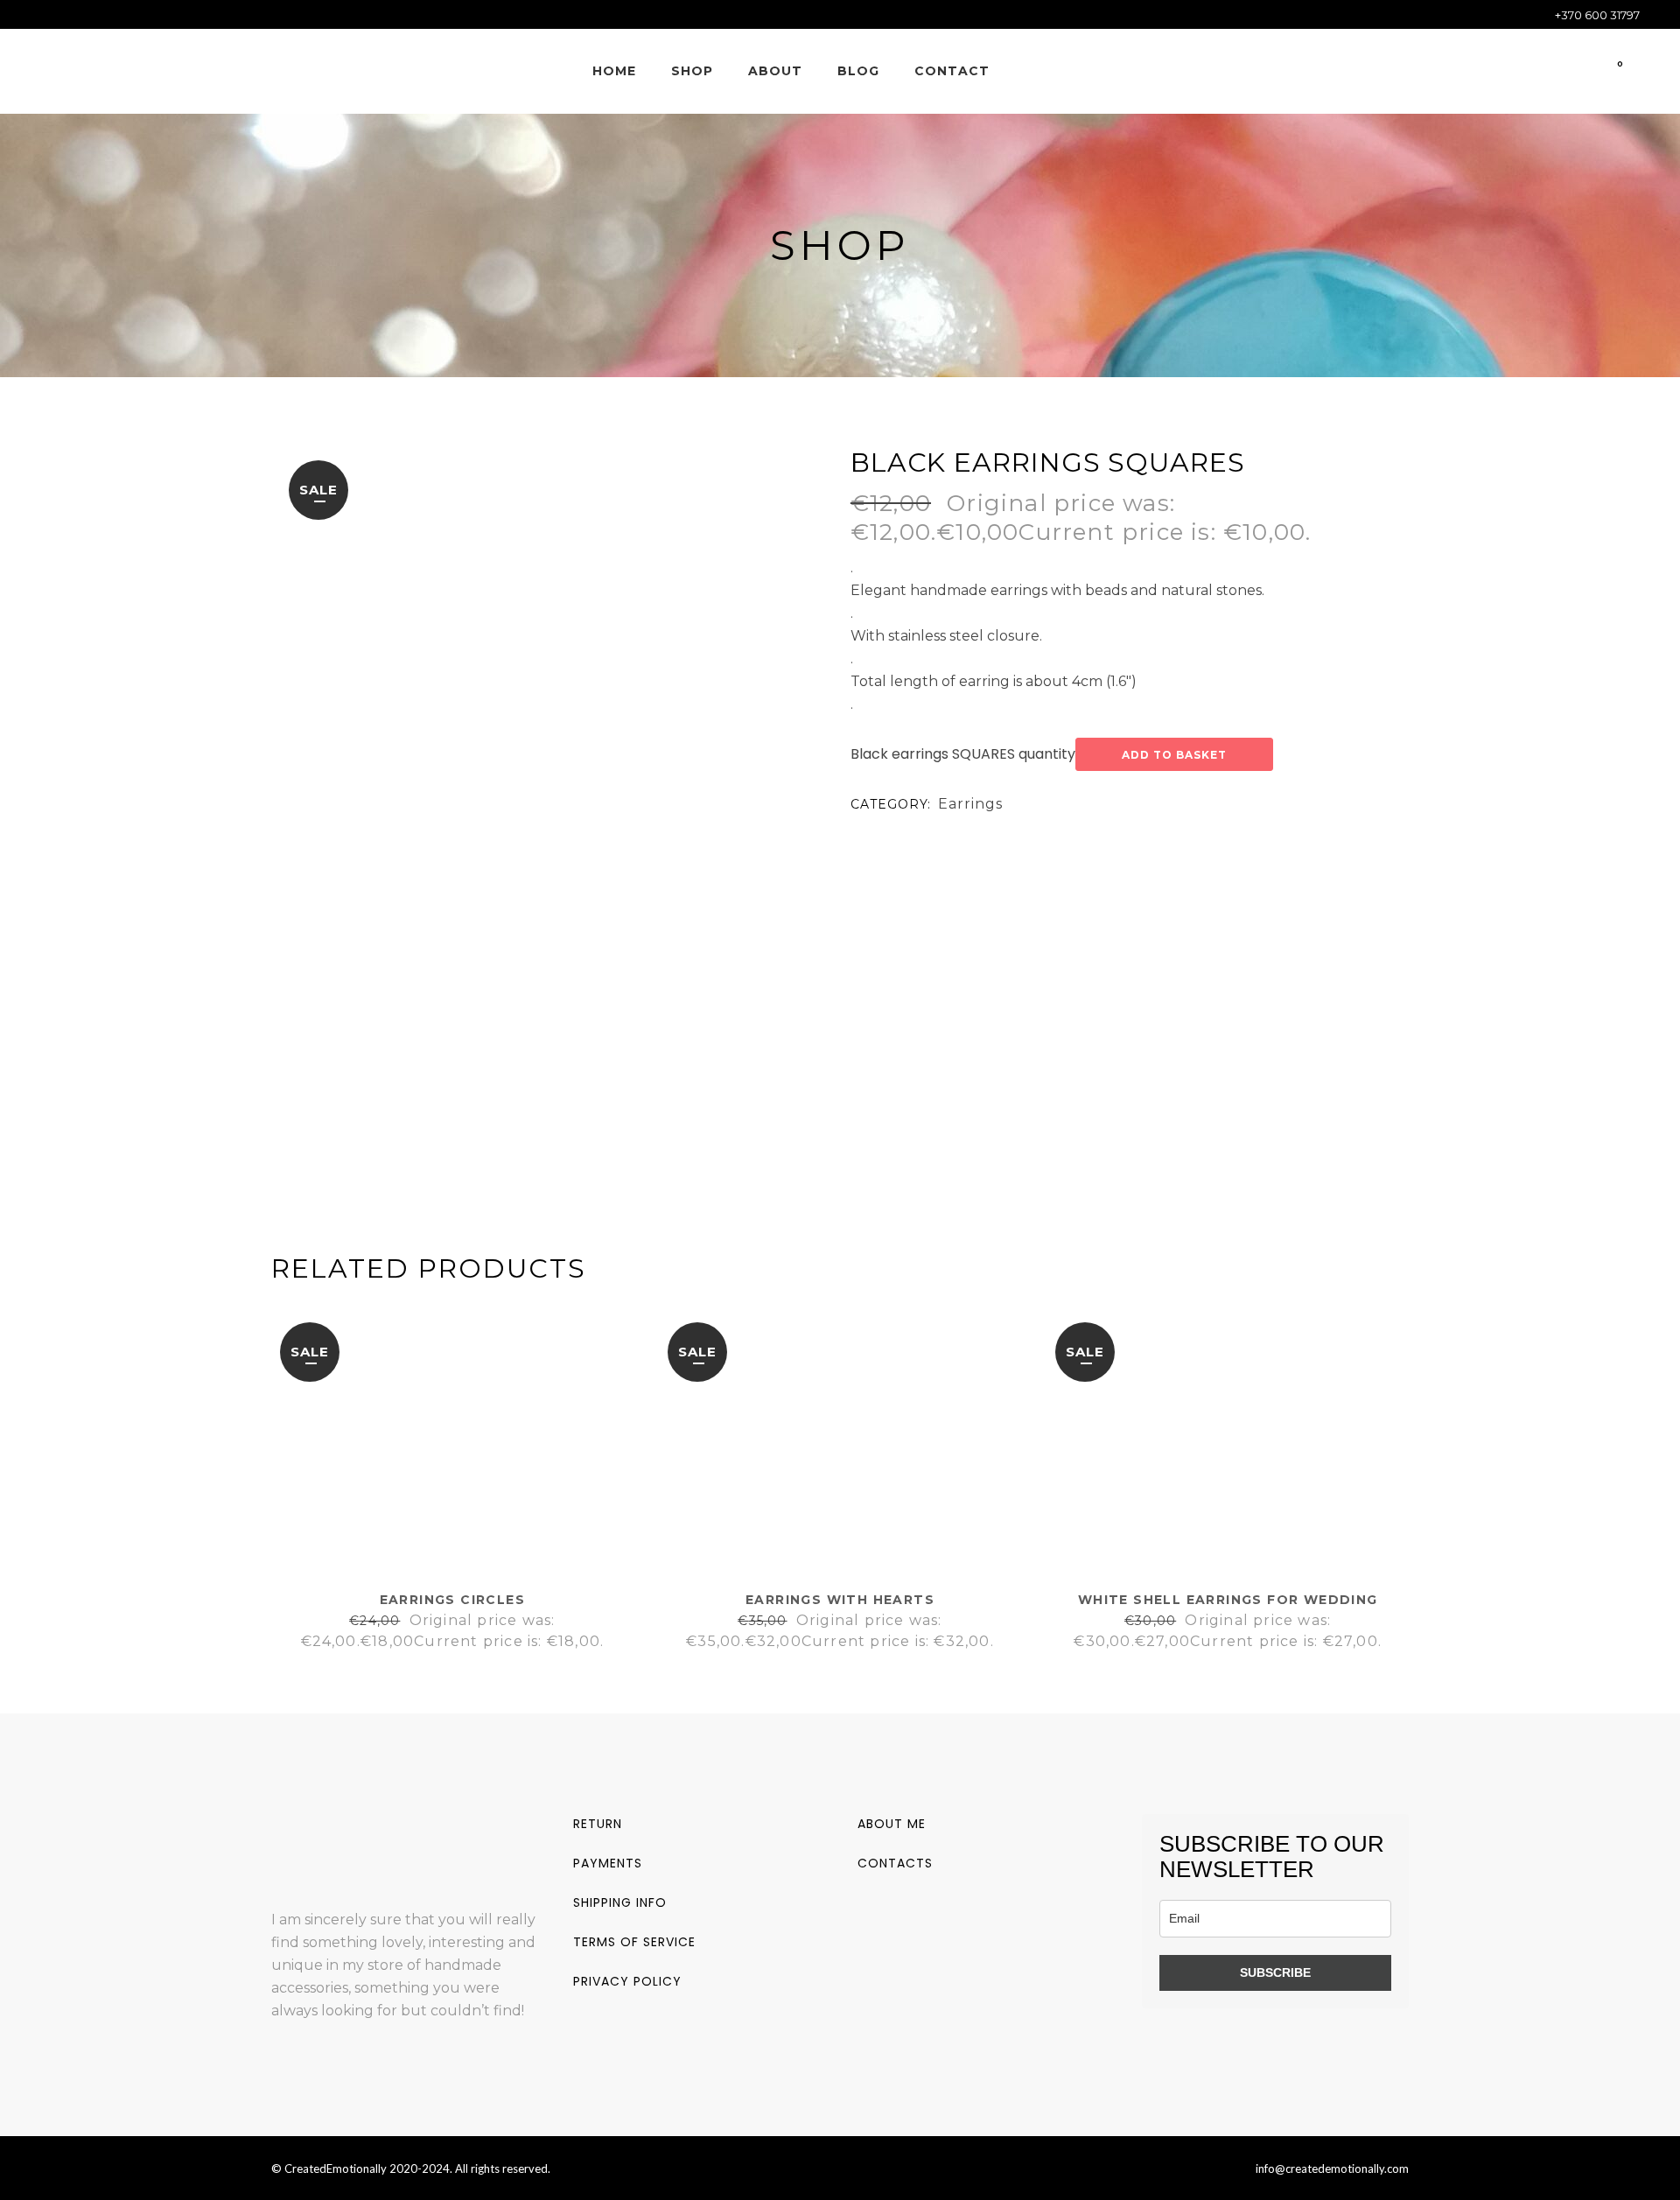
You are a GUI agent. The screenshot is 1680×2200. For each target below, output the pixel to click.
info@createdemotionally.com (1332, 2168)
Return (598, 1824)
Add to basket (1174, 755)
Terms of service (634, 1942)
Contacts (895, 1863)
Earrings (970, 804)
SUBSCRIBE (1275, 1972)
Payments (608, 1863)
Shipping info (620, 1902)
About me (892, 1824)
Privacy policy (627, 1981)
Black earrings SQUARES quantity (963, 754)
